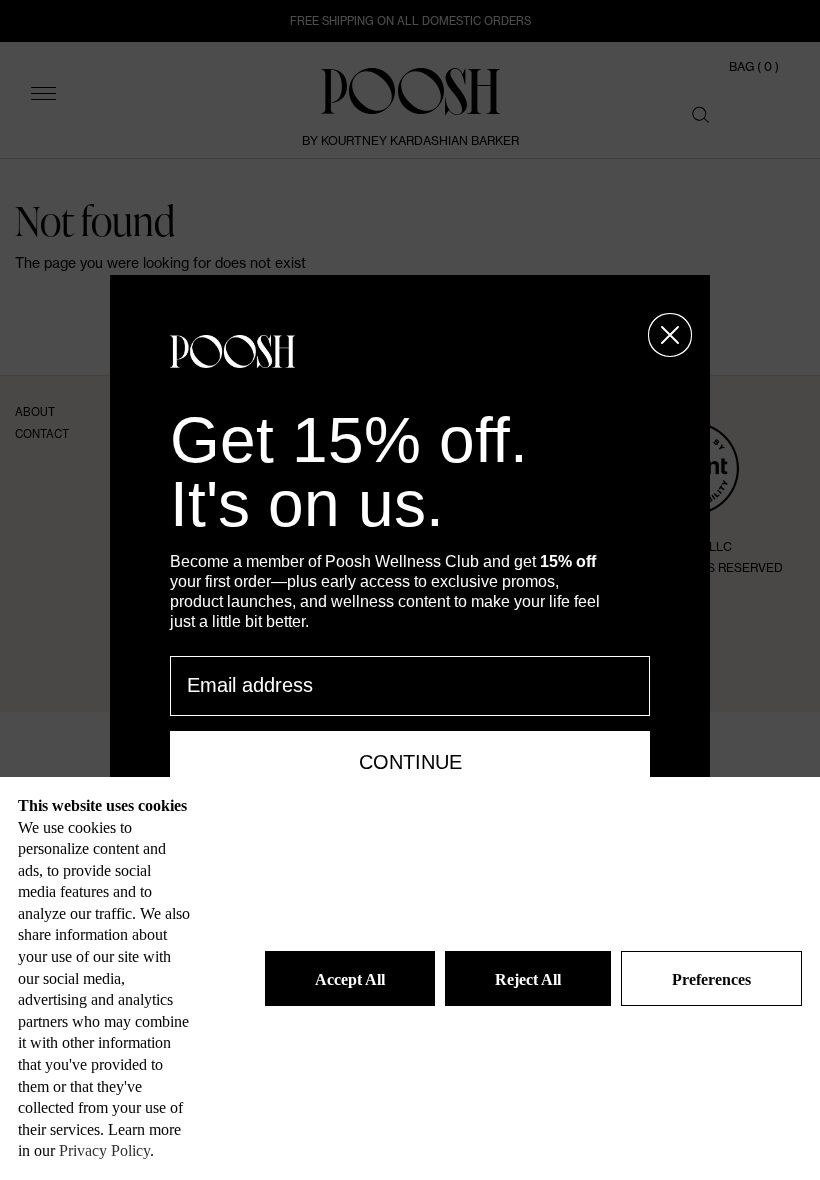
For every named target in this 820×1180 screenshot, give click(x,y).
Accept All (350, 979)
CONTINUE (410, 762)
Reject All (528, 979)
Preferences (711, 979)
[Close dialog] (670, 335)
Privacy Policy (104, 1150)
